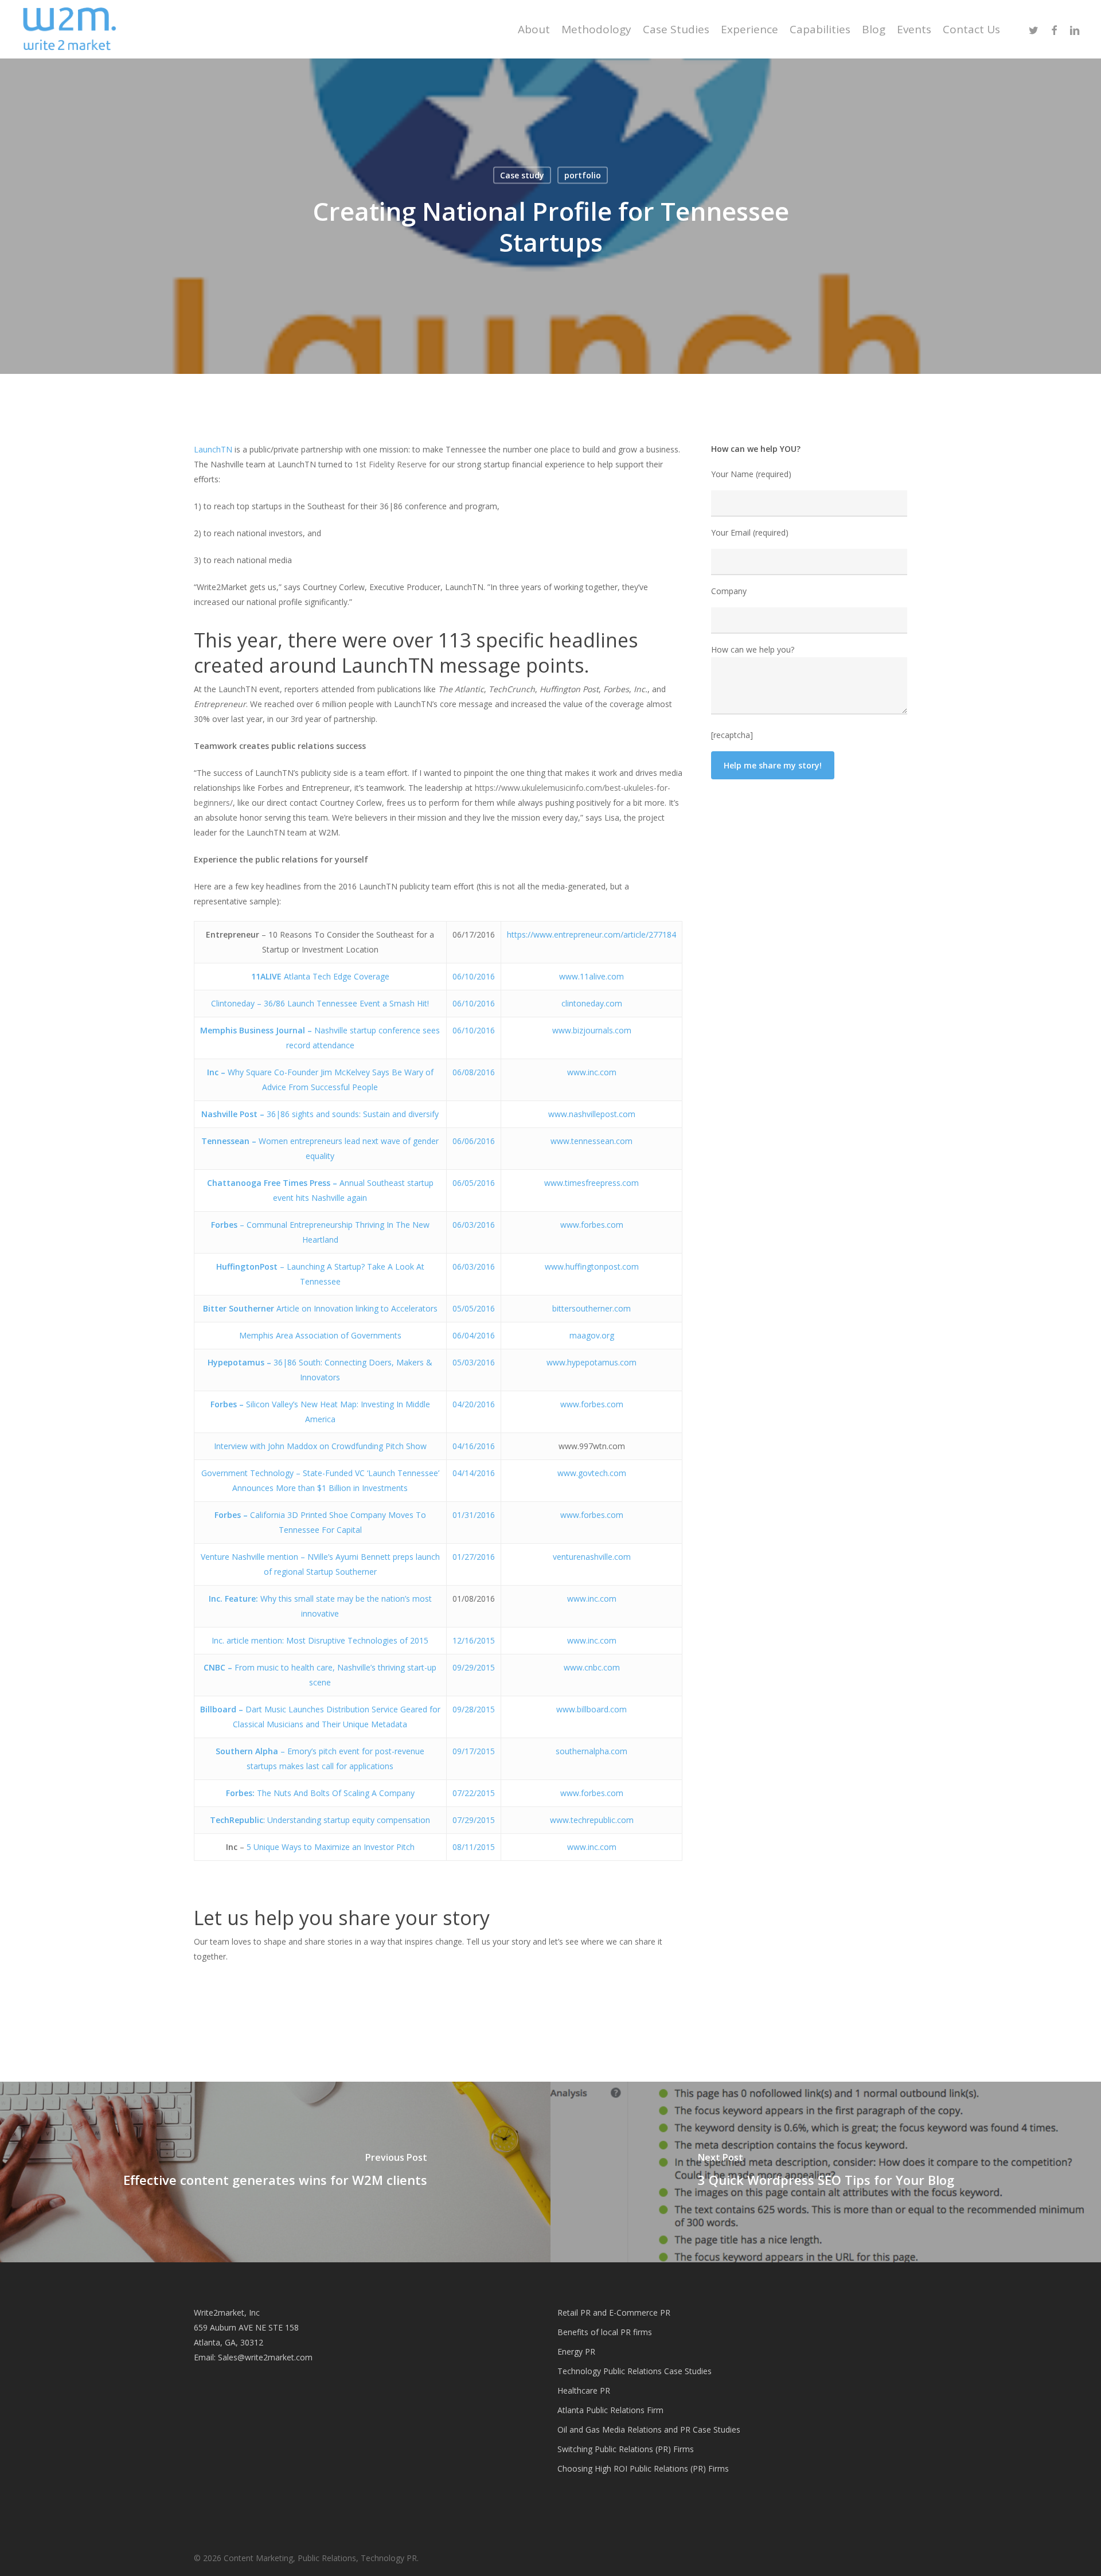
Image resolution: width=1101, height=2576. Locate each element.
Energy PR (576, 2351)
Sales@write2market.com (265, 2357)
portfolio (583, 175)
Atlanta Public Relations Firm (610, 2410)
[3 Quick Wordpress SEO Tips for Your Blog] (826, 2172)
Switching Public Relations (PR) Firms (626, 2449)
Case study (522, 175)
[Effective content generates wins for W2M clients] (275, 2172)
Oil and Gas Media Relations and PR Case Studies (649, 2429)
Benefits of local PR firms (605, 2332)
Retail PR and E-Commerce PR (614, 2312)
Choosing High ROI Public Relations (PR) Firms (643, 2468)
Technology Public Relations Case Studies (635, 2371)
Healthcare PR (584, 2390)
